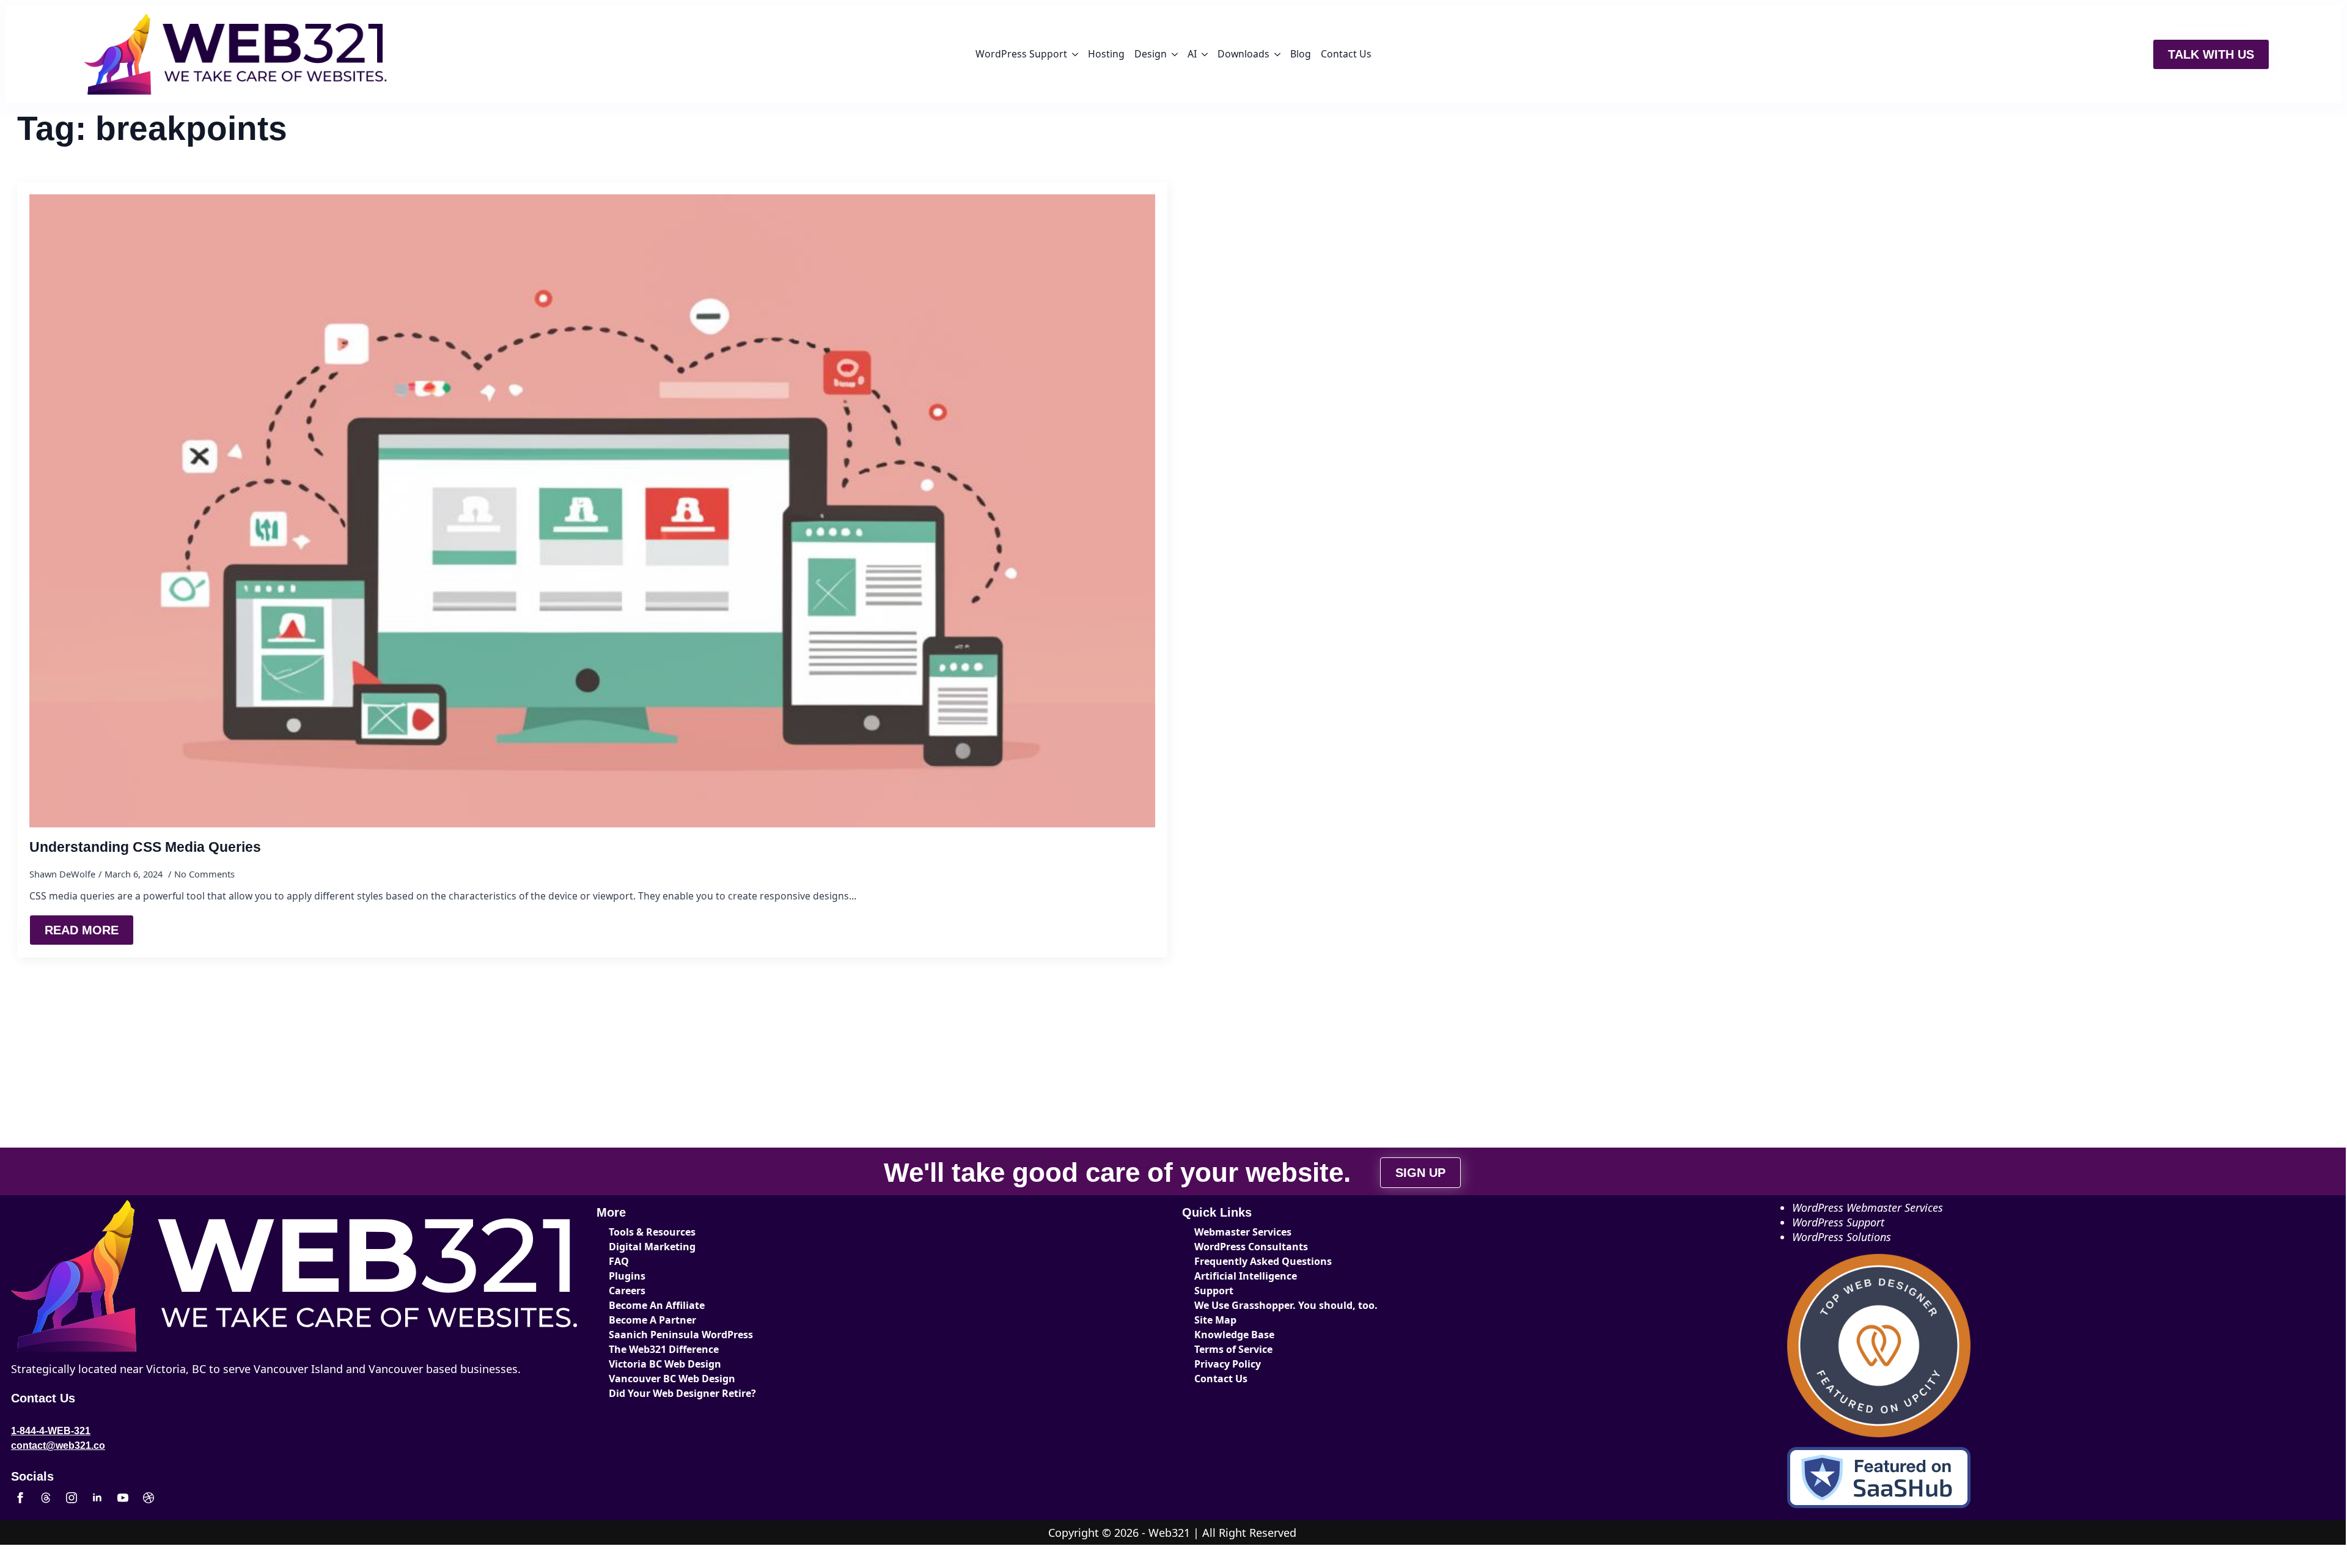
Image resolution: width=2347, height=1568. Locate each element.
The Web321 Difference (664, 1349)
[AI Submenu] (1205, 54)
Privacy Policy (1228, 1364)
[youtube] (123, 1498)
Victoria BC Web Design (665, 1364)
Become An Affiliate (657, 1305)
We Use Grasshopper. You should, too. (1286, 1305)
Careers (627, 1291)
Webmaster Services (1243, 1232)
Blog (1301, 54)
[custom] (46, 1498)
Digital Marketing (652, 1247)
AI (1192, 54)
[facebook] (20, 1498)
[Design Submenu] (1175, 54)
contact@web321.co (58, 1445)
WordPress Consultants (1251, 1247)
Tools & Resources (652, 1232)
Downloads (1243, 54)
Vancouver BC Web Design (672, 1379)
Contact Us (1346, 54)
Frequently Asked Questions (1263, 1261)
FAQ (619, 1261)
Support (1214, 1291)
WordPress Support (1021, 54)
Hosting (1106, 54)
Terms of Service (1233, 1349)
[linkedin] (97, 1498)
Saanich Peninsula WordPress (681, 1335)
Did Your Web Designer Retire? (682, 1393)
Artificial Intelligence (1246, 1276)
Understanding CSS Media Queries (145, 847)
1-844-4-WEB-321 (51, 1431)
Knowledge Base (1234, 1335)
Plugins (627, 1276)
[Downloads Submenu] (1277, 54)
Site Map (1215, 1320)
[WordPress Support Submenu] (1075, 54)
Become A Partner (652, 1320)
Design (1151, 54)
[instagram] (72, 1498)
